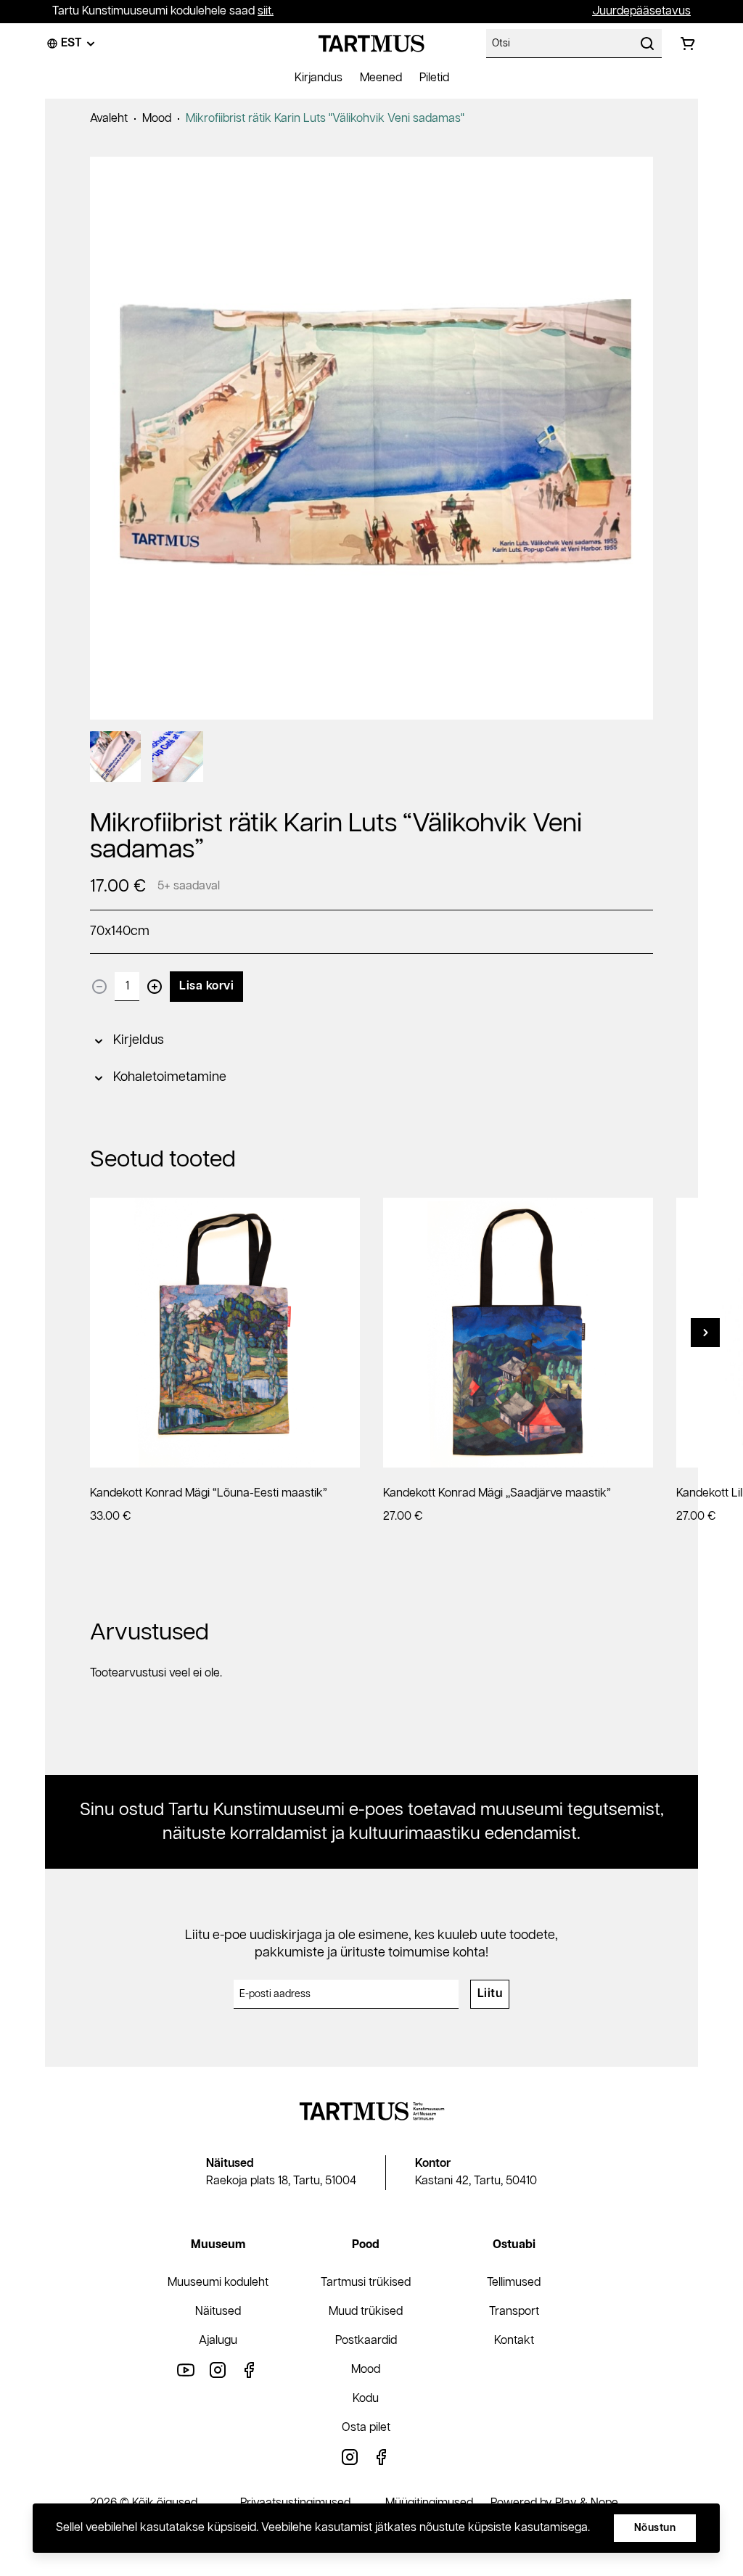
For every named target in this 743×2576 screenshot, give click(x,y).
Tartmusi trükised (366, 2283)
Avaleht (109, 119)
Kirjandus (319, 78)
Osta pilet (366, 2428)
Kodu (366, 2399)
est (71, 43)
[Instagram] (218, 2370)
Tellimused (514, 2283)
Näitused (218, 2312)
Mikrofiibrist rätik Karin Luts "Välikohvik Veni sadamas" (325, 119)
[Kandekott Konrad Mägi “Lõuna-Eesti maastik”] (225, 1333)
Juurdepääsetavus (641, 11)
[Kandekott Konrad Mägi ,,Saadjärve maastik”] (518, 1333)
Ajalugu (218, 2341)
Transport (514, 2312)
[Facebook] (250, 2370)
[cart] (688, 44)
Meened (381, 78)
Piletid (434, 78)
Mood (157, 119)
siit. (266, 11)
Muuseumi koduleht (218, 2283)
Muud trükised (366, 2312)
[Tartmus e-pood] (371, 44)
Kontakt (514, 2341)
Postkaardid (366, 2341)
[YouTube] (186, 2370)
